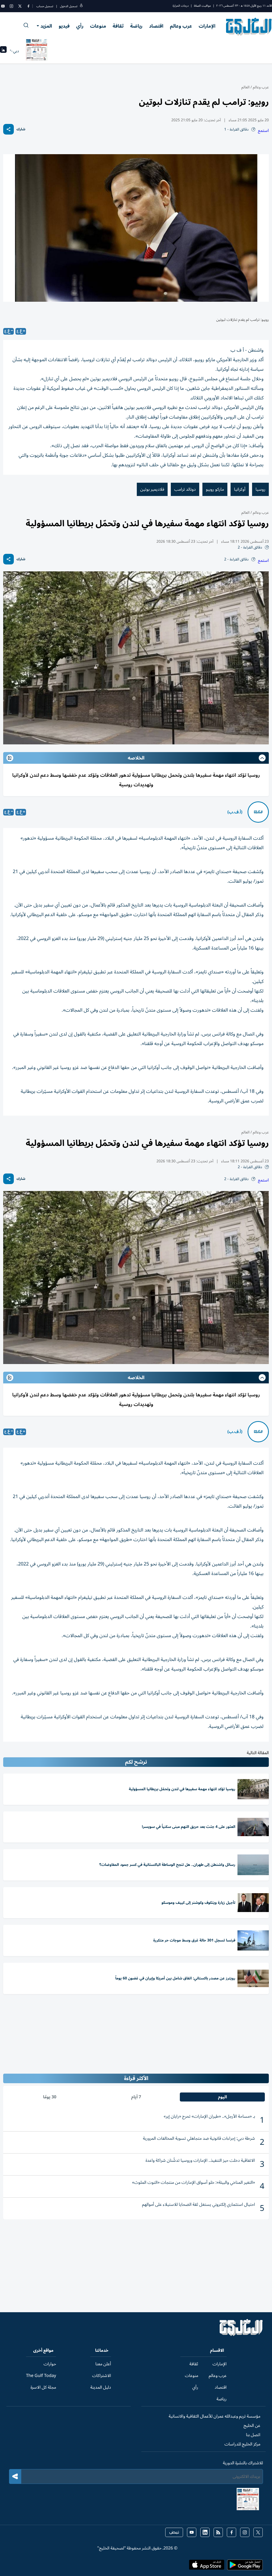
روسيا (260, 489)
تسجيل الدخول (69, 6)
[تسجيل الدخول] (81, 6)
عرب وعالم (181, 26)
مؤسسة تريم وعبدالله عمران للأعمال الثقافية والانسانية (214, 2416)
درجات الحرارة (181, 6)
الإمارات (207, 26)
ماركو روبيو (215, 489)
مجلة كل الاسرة (43, 2387)
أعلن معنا (103, 2364)
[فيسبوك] (28, 6)
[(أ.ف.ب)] (258, 812)
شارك (21, 129)
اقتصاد (156, 26)
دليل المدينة (101, 2387)
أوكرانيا (240, 489)
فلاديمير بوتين (152, 489)
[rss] (218, 2532)
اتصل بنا (253, 2435)
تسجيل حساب (45, 6)
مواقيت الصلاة (202, 6)
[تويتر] (20, 6)
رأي (80, 26)
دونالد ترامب (185, 489)
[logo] (249, 27)
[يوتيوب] (3, 6)
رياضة (136, 26)
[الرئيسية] (241, 2335)
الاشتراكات (102, 2376)
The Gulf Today (41, 2376)
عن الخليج (252, 2426)
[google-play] (245, 2566)
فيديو (64, 26)
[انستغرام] (11, 6)
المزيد (46, 26)
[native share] (8, 129)
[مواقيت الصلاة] (3, 51)
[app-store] (207, 2566)
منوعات (98, 26)
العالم (245, 87)
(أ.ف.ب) (235, 812)
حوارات (50, 2364)
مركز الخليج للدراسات (242, 2444)
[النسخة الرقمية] (37, 51)
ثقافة (118, 26)
